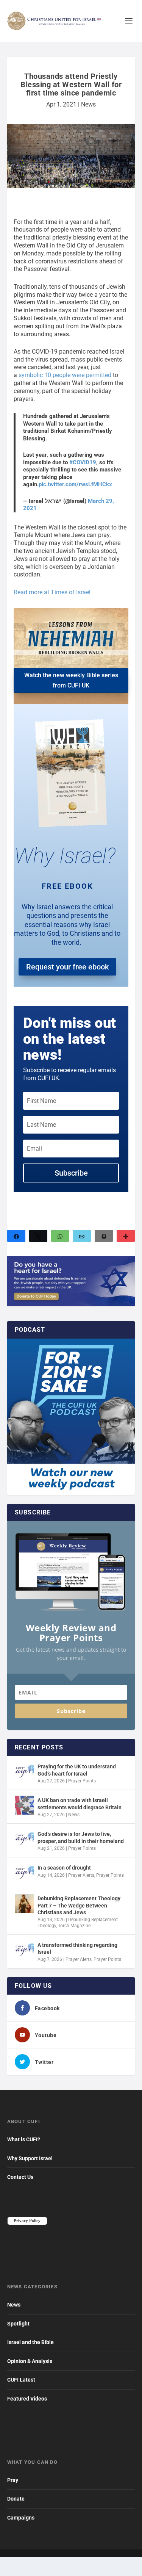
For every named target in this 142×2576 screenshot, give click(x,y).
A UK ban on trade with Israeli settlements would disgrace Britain (80, 1804)
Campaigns (21, 2518)
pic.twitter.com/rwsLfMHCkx (75, 484)
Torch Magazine (74, 1926)
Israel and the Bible (30, 2342)
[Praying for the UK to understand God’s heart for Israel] (24, 1771)
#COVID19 (83, 462)
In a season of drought (64, 1868)
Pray (13, 2480)
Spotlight (18, 2324)
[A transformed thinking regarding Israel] (24, 1950)
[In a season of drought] (24, 1873)
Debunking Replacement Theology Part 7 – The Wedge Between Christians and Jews (79, 1905)
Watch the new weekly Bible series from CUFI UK (71, 680)
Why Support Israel (30, 2158)
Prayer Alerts (81, 1875)
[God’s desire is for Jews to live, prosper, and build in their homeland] (24, 1839)
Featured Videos (27, 2399)
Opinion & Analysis (30, 2361)
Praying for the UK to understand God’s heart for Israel (77, 1770)
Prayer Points (82, 1781)
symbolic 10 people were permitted (65, 375)
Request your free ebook (67, 967)
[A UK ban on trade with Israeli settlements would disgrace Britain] (24, 1805)
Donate (16, 2499)
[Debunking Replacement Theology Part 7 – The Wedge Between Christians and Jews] (24, 1903)
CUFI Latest (21, 2380)
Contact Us (20, 2177)
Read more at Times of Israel (52, 592)
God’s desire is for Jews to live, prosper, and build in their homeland (81, 1837)
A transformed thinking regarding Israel (77, 1948)
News (88, 104)
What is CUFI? (24, 2139)
